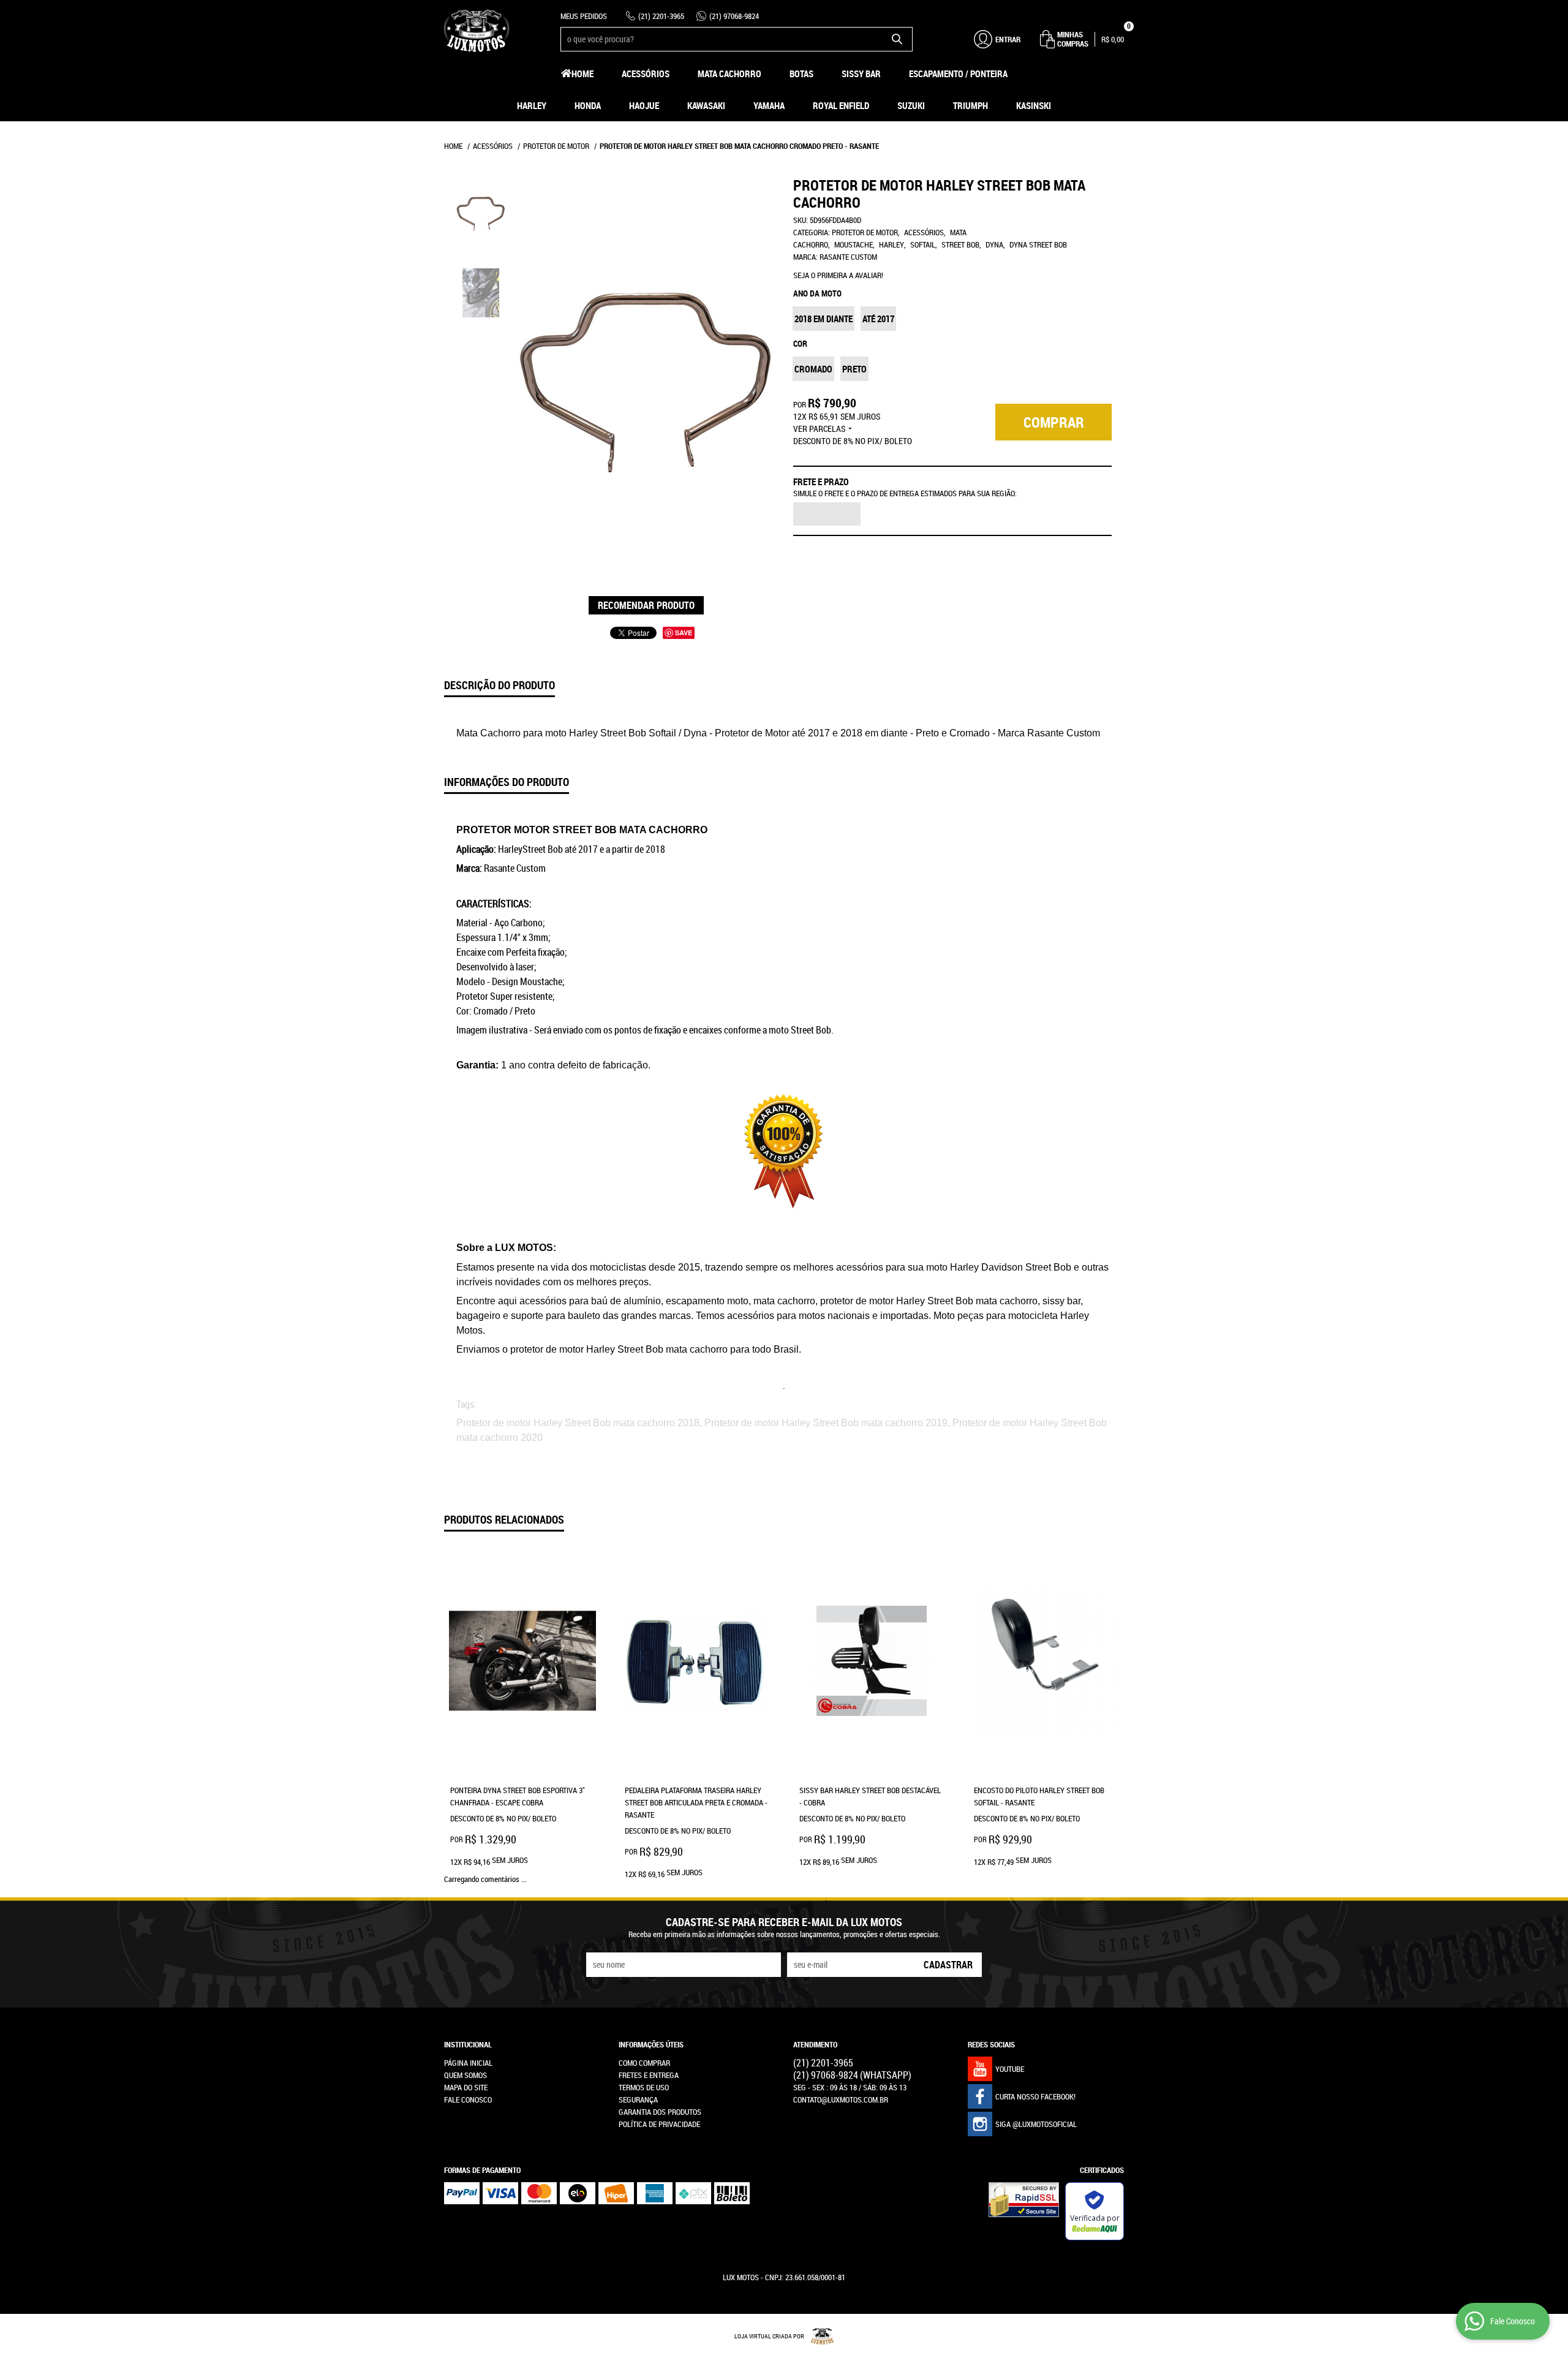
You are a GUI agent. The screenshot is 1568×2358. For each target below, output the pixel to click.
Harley (532, 105)
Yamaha (769, 105)
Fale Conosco (468, 2099)
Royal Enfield (841, 105)
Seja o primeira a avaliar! (838, 275)
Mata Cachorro (729, 74)
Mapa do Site (466, 2087)
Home (582, 74)
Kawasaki (706, 105)
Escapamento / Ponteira (958, 74)
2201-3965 (661, 16)
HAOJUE (644, 105)
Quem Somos (466, 2075)
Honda (588, 105)
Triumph (971, 105)
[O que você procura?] (897, 39)
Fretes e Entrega (649, 2075)
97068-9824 (734, 16)
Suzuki (911, 105)
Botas (801, 74)
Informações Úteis (651, 2044)
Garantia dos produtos (660, 2112)
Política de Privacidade (659, 2124)
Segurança (638, 2099)
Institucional (468, 2044)
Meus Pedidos (584, 16)
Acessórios (646, 74)
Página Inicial (468, 2063)
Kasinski (1034, 105)
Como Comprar (644, 2063)
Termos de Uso (644, 2087)
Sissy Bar (861, 74)
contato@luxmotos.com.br (841, 2099)
